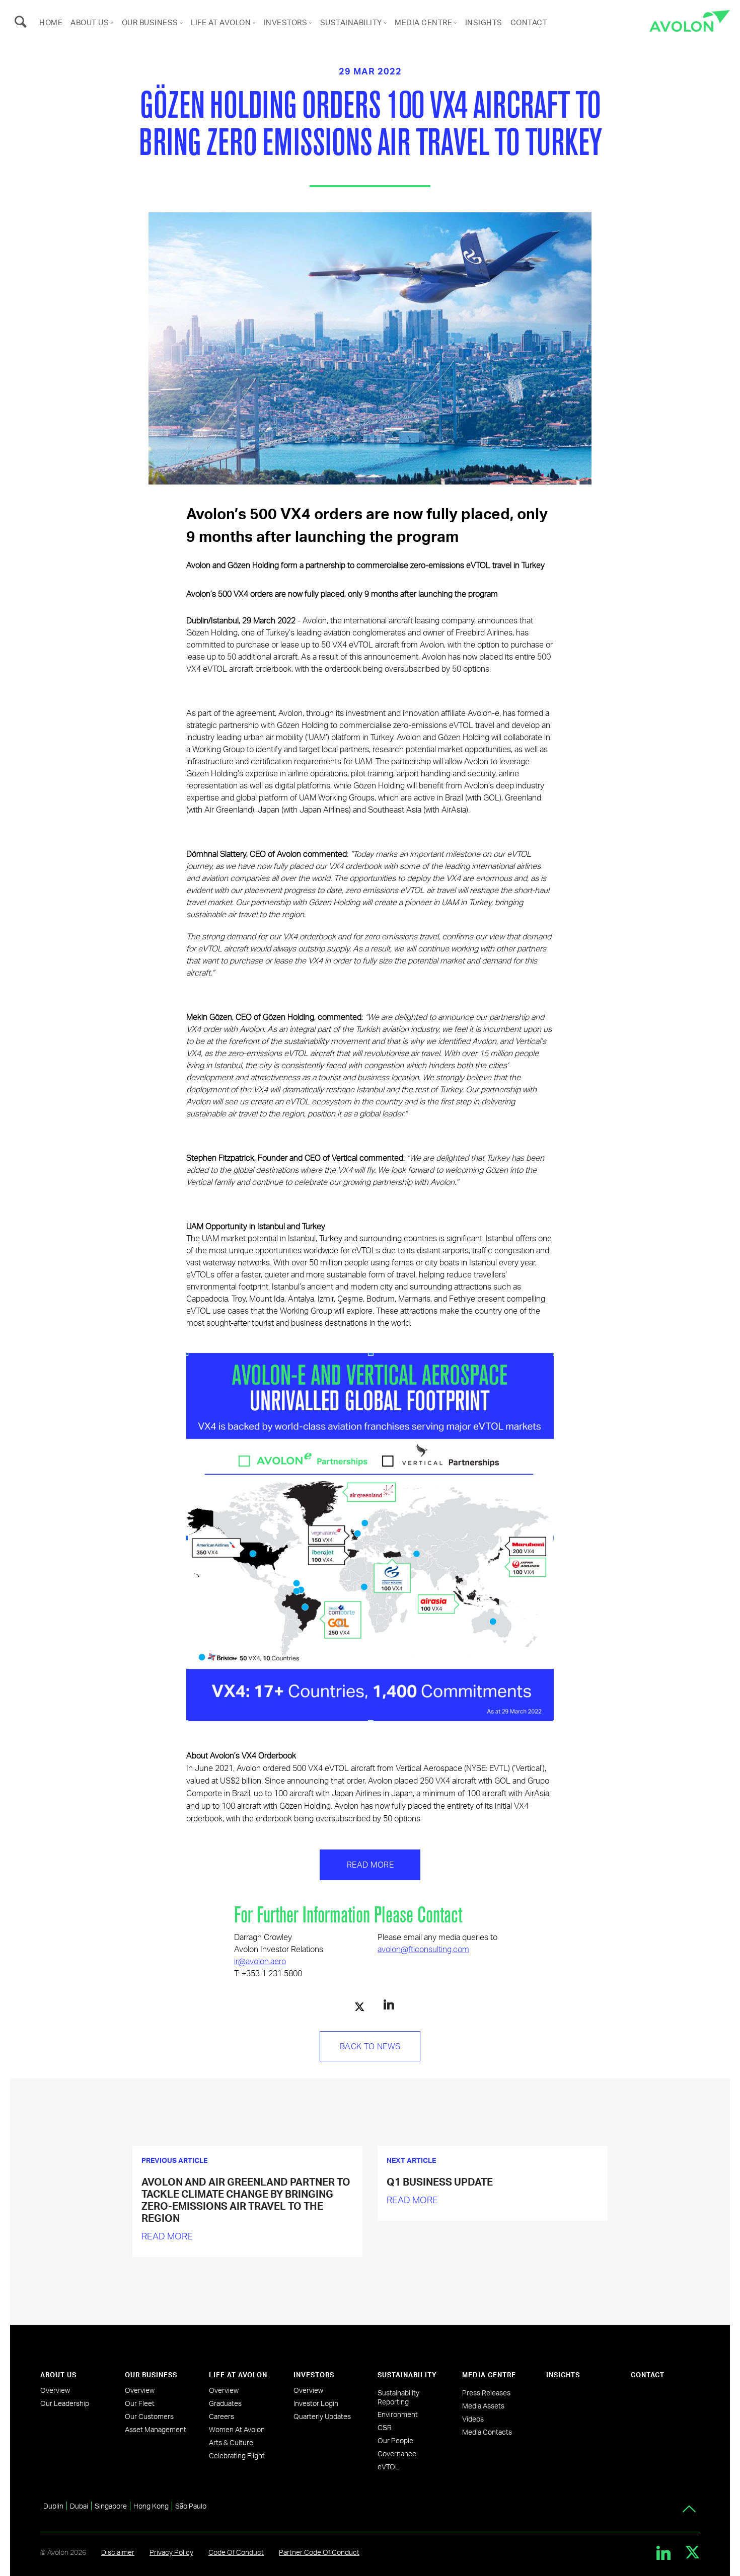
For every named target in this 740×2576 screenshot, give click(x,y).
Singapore (111, 2506)
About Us (90, 22)
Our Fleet (140, 2403)
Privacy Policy (171, 2552)
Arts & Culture (231, 2442)
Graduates (225, 2403)
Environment (398, 2414)
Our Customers (149, 2416)
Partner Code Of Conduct (319, 2552)
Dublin (53, 2506)
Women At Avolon (237, 2429)
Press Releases (486, 2393)
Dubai (79, 2506)
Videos (473, 2419)
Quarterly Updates (322, 2416)
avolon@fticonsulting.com (423, 1949)
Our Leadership (65, 2403)
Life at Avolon (221, 22)
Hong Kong (151, 2506)
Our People (395, 2440)
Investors (286, 22)
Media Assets (483, 2406)
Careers (221, 2416)
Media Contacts (487, 2432)
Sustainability (351, 22)
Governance (397, 2453)
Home (51, 22)
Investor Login (316, 2403)
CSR (385, 2427)
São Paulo (191, 2506)
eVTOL (388, 2467)
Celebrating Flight (237, 2456)
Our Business (150, 22)
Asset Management (156, 2429)
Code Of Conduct (236, 2552)
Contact (529, 22)
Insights (484, 22)
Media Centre (423, 22)
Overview (55, 2390)
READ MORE (167, 2236)
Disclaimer (118, 2552)
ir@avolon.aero (260, 1961)
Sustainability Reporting (398, 2397)
